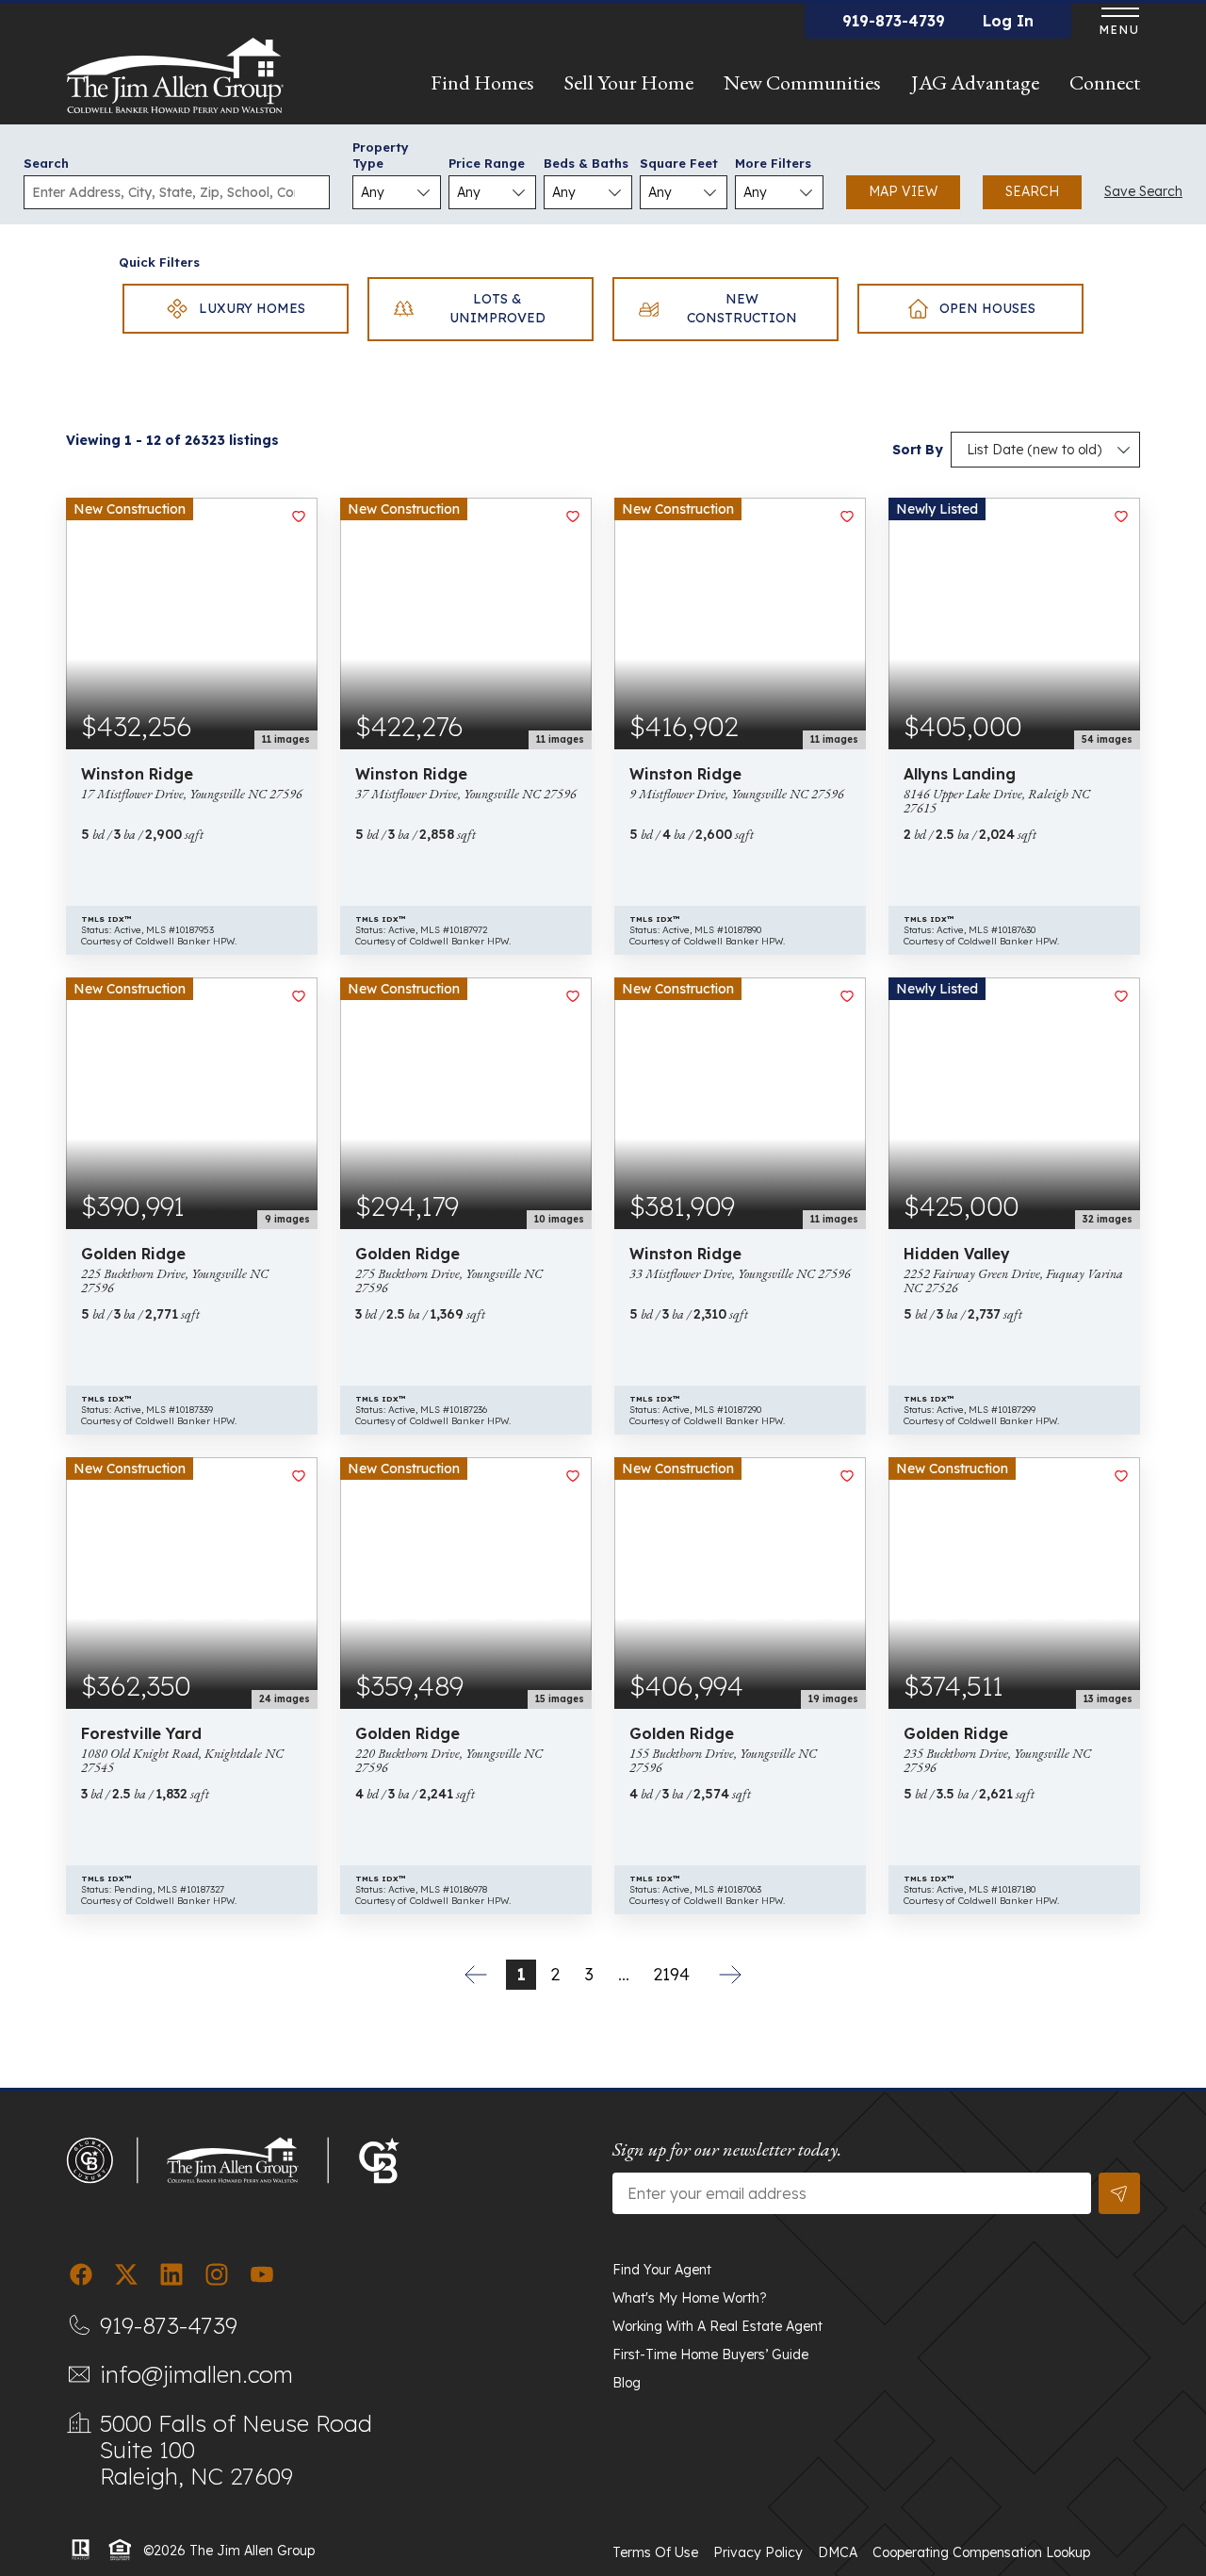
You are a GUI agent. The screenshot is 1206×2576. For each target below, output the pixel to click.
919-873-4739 (894, 21)
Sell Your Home (629, 82)
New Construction (742, 308)
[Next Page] (730, 1975)
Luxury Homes (252, 308)
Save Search (1143, 191)
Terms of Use (655, 2552)
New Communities (802, 82)
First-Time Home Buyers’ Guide (710, 2354)
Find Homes (482, 82)
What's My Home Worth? (690, 2298)
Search (46, 163)
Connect (1105, 82)
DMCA (838, 2552)
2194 (671, 1974)
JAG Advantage (975, 82)
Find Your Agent (662, 2270)
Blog (627, 2383)
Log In (1008, 21)
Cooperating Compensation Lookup (981, 2552)
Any (373, 192)
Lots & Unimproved (497, 308)
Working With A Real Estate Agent (717, 2326)
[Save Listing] (299, 517)
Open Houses (987, 308)
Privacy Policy (758, 2552)
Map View (903, 191)
